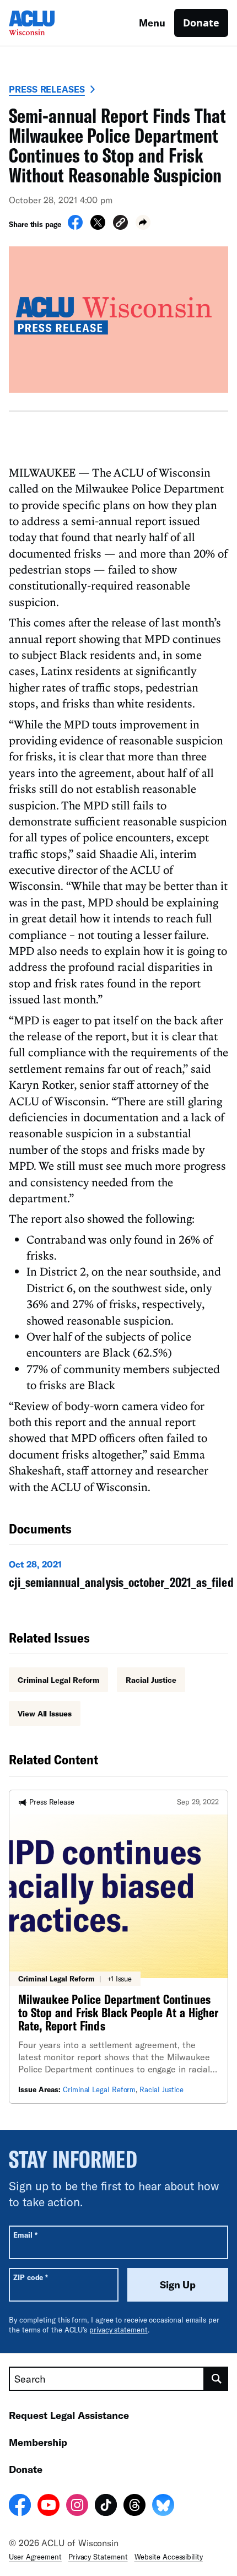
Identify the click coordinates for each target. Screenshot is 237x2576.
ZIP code (31, 2277)
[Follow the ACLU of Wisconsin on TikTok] (106, 2507)
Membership (38, 2442)
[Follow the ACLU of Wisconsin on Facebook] (20, 2507)
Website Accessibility (169, 2557)
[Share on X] (98, 226)
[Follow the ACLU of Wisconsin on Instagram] (77, 2507)
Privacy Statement (98, 2557)
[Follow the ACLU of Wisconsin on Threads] (134, 2507)
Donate (201, 23)
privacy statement (118, 2330)
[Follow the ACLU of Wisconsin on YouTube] (49, 2507)
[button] (120, 224)
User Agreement (35, 2557)
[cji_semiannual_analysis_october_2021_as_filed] (121, 1576)
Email (25, 2235)
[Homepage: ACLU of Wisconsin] (47, 23)
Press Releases (47, 89)
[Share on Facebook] (75, 226)
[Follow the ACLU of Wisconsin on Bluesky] (163, 2507)
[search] (216, 2379)
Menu (152, 23)
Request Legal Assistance (69, 2415)
